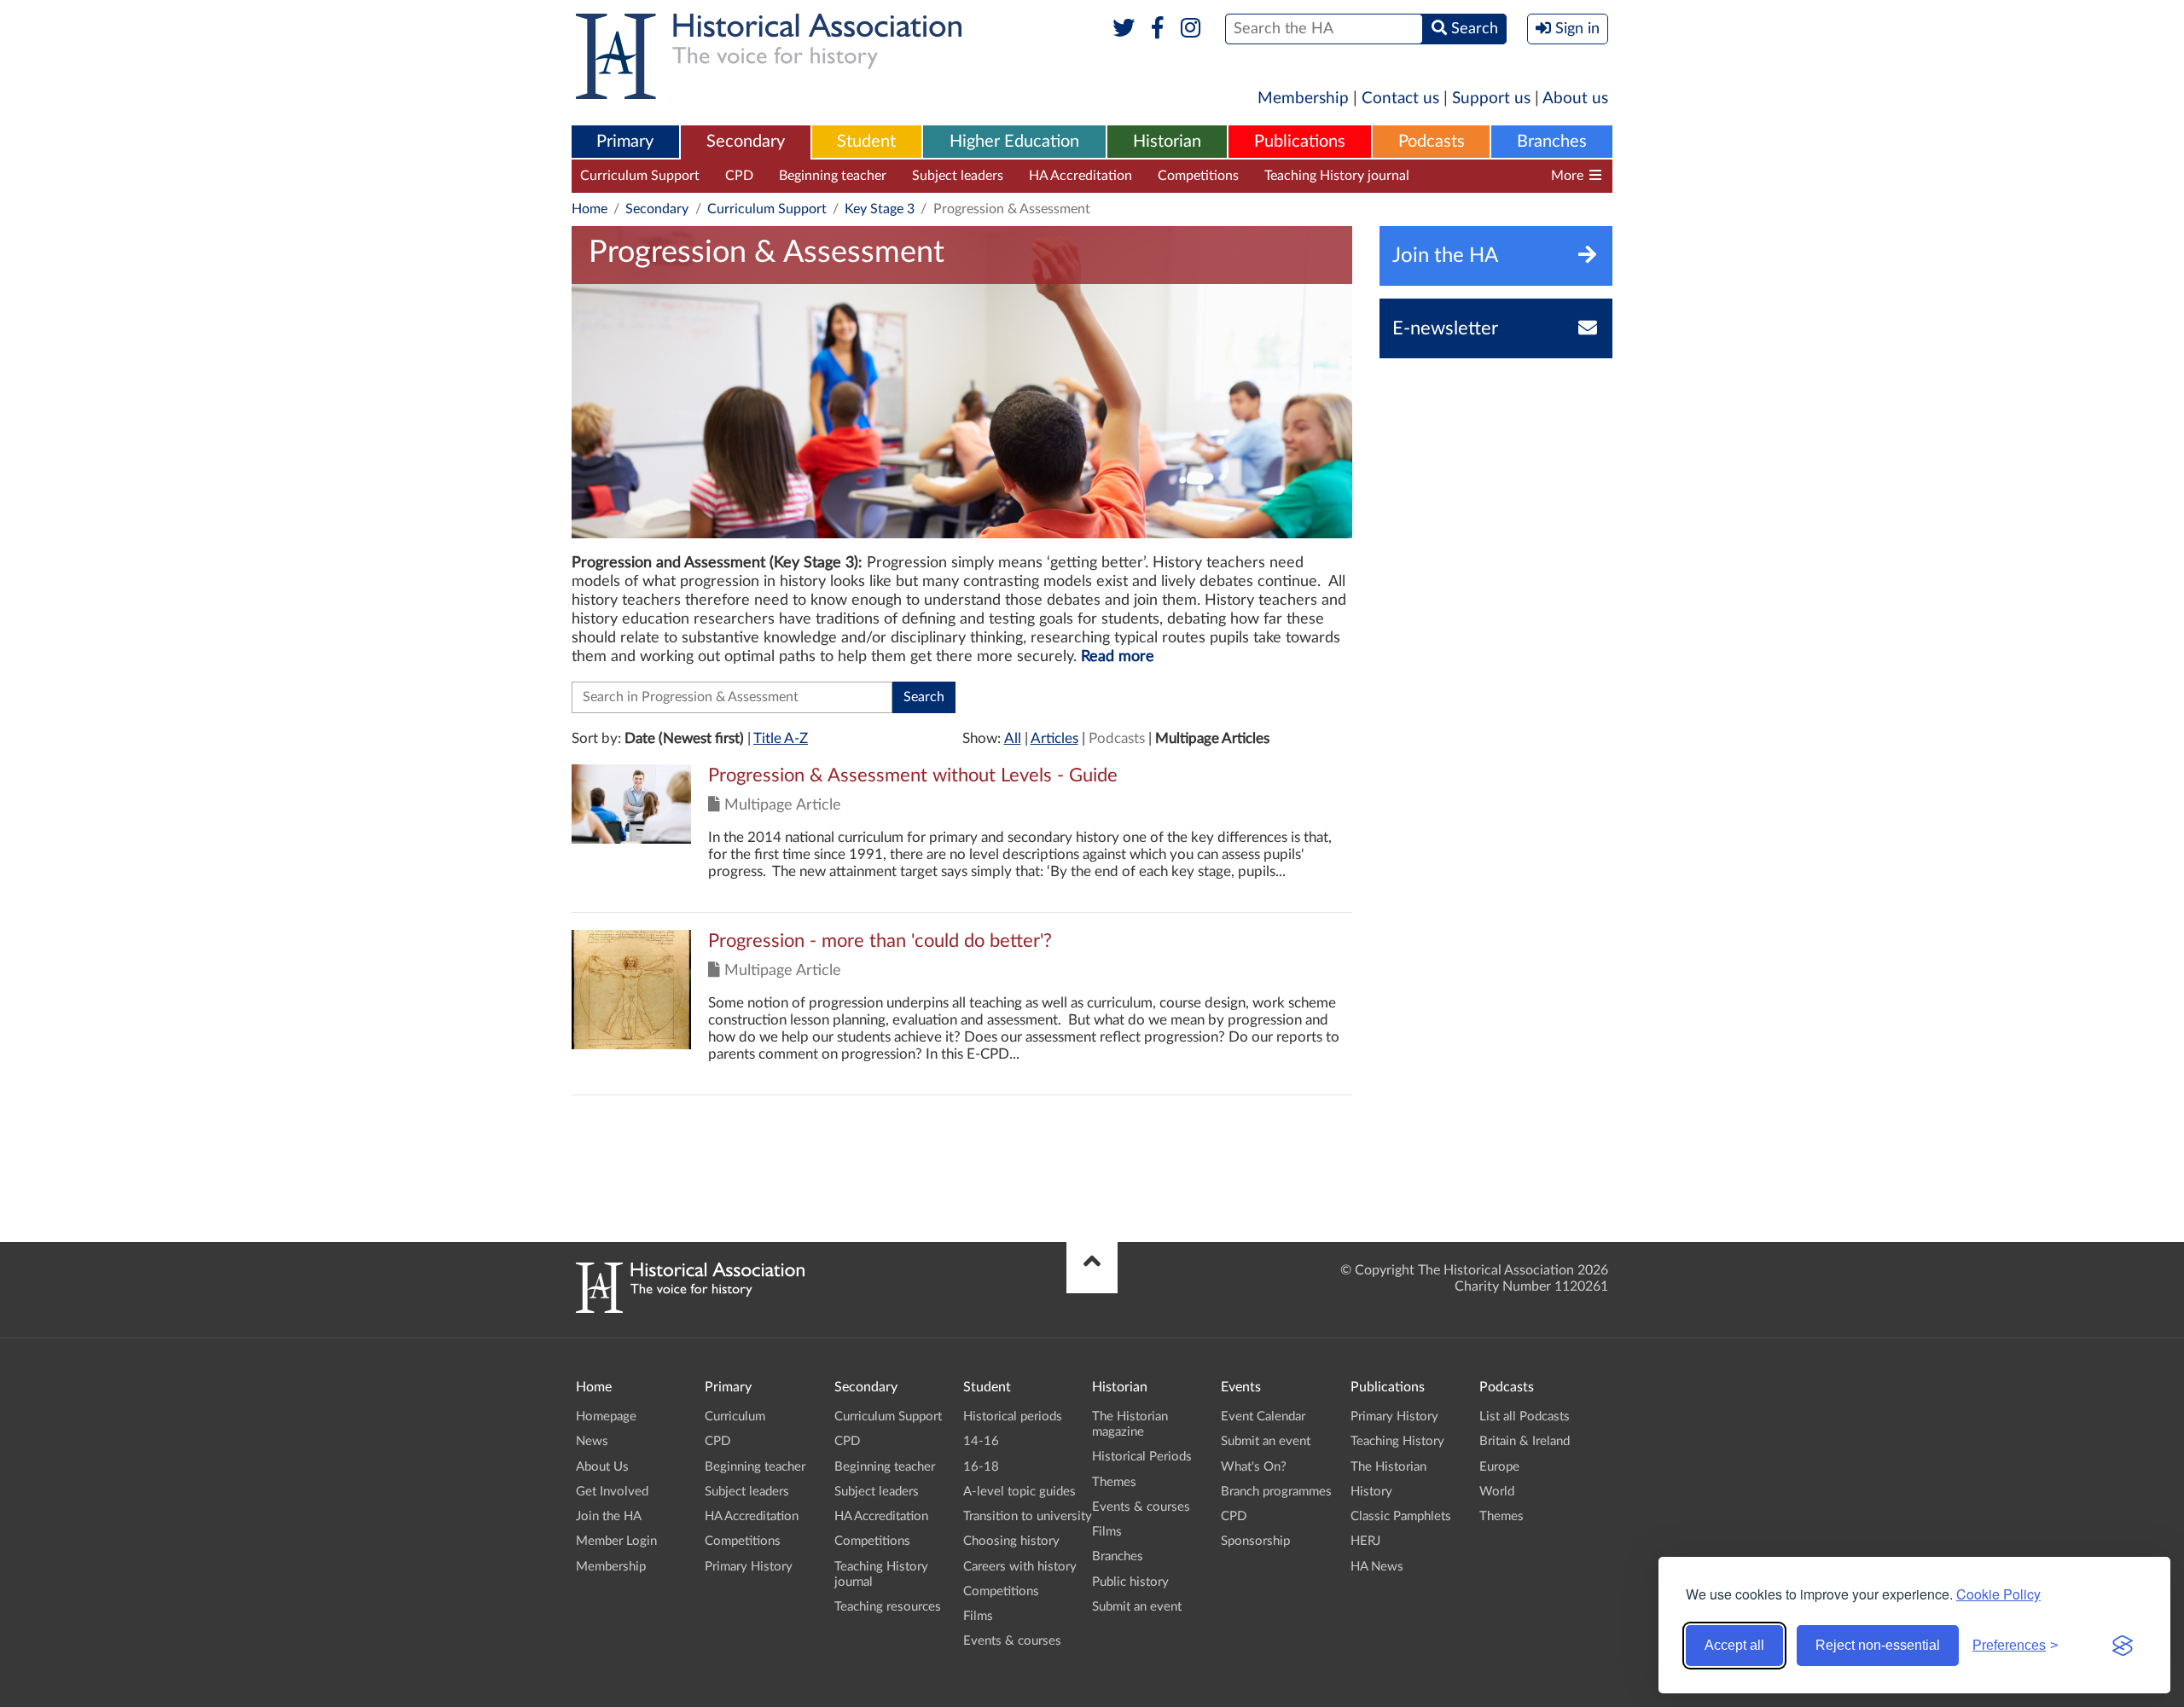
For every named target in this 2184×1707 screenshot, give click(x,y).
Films (978, 1616)
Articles (1054, 738)
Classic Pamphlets (1401, 1516)
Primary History (749, 1567)
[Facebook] (1157, 29)
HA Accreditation (1080, 176)
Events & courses (1012, 1641)
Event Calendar (1263, 1417)
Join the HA (609, 1516)
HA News (1377, 1567)
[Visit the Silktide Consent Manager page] (2123, 1646)
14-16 (981, 1441)
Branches (1552, 142)
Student (866, 142)
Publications (1300, 142)
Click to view (962, 838)
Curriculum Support (640, 176)
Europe (1499, 1467)
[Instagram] (1191, 29)
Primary (625, 142)
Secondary (746, 142)
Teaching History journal (1337, 176)
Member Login (616, 1541)
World (1497, 1492)
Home (590, 209)
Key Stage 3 (880, 209)
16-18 (981, 1467)
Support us (1491, 99)
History (1371, 1492)
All (1013, 738)
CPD (739, 176)
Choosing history (1011, 1541)
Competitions (1198, 176)
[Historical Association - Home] (690, 1309)
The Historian (1388, 1467)
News (592, 1441)
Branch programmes (1276, 1492)
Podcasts (1432, 142)
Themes (1114, 1482)
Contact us (1400, 99)
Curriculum (735, 1417)
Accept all (1734, 1645)
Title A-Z (781, 738)
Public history (1130, 1582)
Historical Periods (1142, 1457)
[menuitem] (625, 142)
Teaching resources (1492, 176)
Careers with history (1020, 1567)
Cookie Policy (1998, 1594)
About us (1575, 99)
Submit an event (1137, 1607)
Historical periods (1013, 1417)
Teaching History (1397, 1441)
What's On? (1254, 1467)
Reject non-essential (1878, 1645)
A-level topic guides (1019, 1492)
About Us (602, 1467)
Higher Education (1014, 142)
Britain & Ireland (1525, 1441)
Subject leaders (958, 176)
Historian (1167, 142)
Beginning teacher (833, 176)
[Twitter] (1124, 29)
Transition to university (1028, 1516)
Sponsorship (1255, 1541)
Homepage (606, 1417)
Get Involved (612, 1492)
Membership (1303, 99)
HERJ (1365, 1541)
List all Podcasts (1525, 1417)
